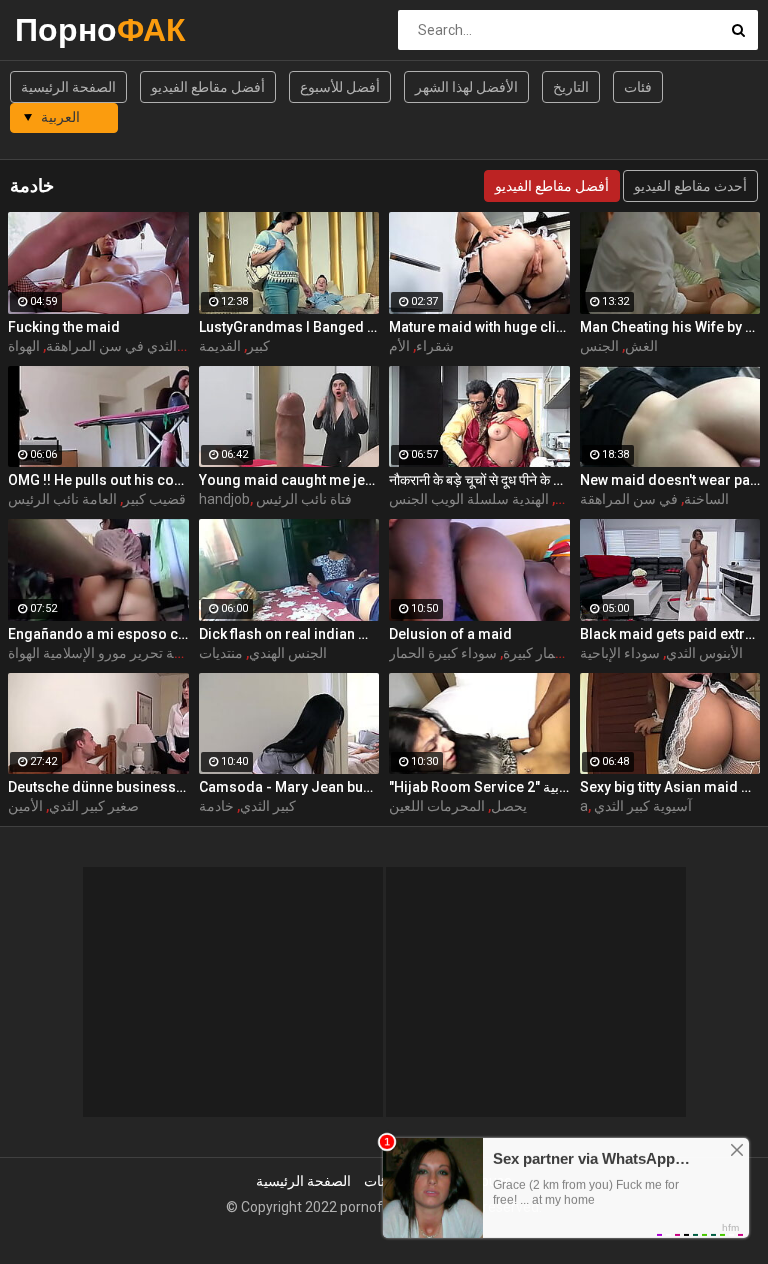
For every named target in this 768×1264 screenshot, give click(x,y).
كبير (258, 346)
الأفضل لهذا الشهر (466, 87)
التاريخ (571, 87)
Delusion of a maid (450, 634)
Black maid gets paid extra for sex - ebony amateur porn (670, 634)
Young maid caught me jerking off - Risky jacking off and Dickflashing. (289, 480)
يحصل (509, 806)
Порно (67, 29)
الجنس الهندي (288, 653)
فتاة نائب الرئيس (304, 499)
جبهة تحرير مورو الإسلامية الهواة (100, 653)
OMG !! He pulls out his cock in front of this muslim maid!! (98, 480)
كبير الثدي (268, 806)
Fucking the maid (64, 327)
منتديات (221, 653)
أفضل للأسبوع (340, 87)
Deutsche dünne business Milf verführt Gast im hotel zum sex (98, 787)
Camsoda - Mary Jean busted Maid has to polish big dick (289, 787)
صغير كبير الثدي (94, 806)
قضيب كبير (154, 499)
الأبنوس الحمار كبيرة (561, 653)
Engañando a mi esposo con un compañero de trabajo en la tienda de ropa (98, 634)
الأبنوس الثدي (704, 653)
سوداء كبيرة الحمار (443, 653)
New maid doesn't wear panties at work (670, 480)
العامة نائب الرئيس (62, 499)
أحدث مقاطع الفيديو (690, 186)
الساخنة (706, 499)
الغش (641, 346)
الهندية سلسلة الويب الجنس (469, 499)
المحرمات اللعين (437, 806)
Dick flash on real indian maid (289, 634)
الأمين (25, 806)
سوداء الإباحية (620, 653)
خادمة (216, 806)
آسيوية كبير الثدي (643, 806)
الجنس (599, 346)
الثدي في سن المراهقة (111, 346)
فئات (638, 87)
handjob (224, 499)
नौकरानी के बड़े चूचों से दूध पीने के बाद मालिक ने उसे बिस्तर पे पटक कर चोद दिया (479, 480)
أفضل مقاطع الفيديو (208, 87)
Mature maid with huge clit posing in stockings (479, 327)
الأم (399, 346)
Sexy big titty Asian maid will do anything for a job (670, 787)
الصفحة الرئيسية (68, 87)
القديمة (220, 346)
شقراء (435, 346)
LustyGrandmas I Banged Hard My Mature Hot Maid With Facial (289, 327)
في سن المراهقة (629, 499)
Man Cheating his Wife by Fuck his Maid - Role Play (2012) (670, 327)
